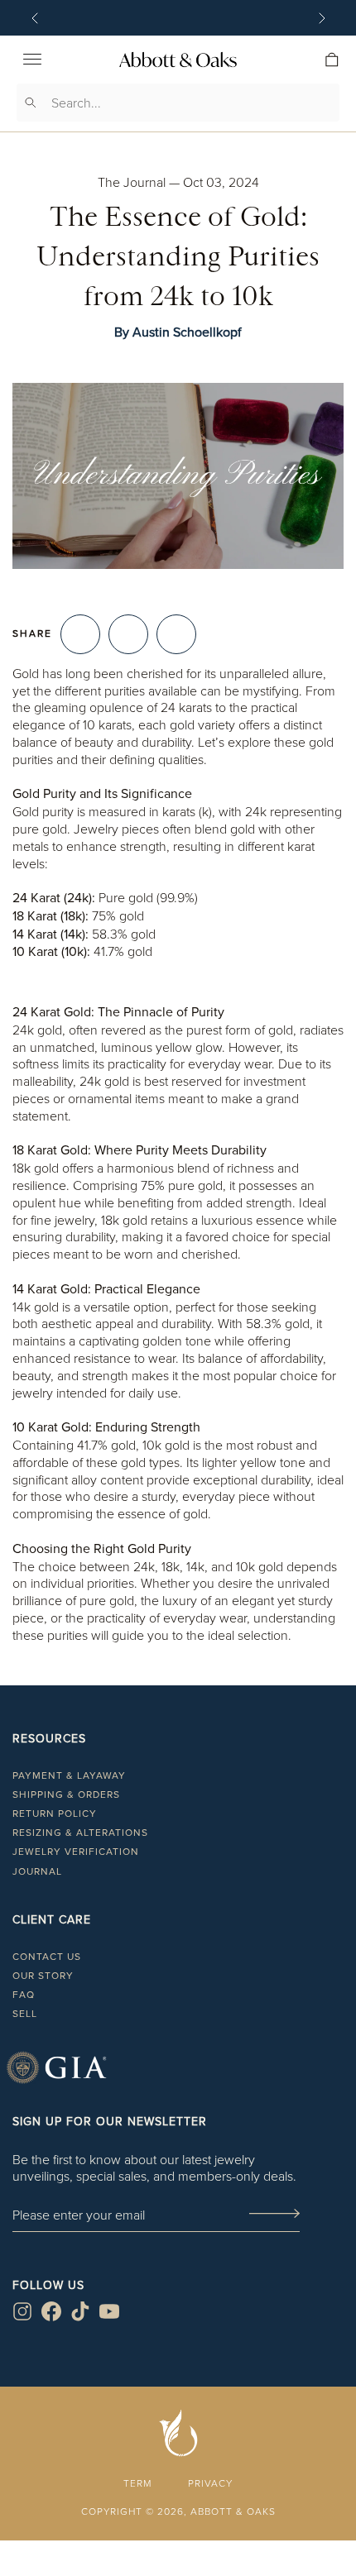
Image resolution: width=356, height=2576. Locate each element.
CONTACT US (47, 1957)
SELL (25, 2014)
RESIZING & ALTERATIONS (80, 1833)
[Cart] (332, 60)
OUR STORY (43, 1976)
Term (137, 2483)
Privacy (210, 2483)
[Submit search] (31, 103)
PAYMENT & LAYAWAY (69, 1775)
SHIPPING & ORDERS (66, 1795)
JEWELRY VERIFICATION (76, 1852)
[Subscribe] (274, 2215)
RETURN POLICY (55, 1814)
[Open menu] (32, 60)
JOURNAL (37, 1871)
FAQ (24, 1995)
